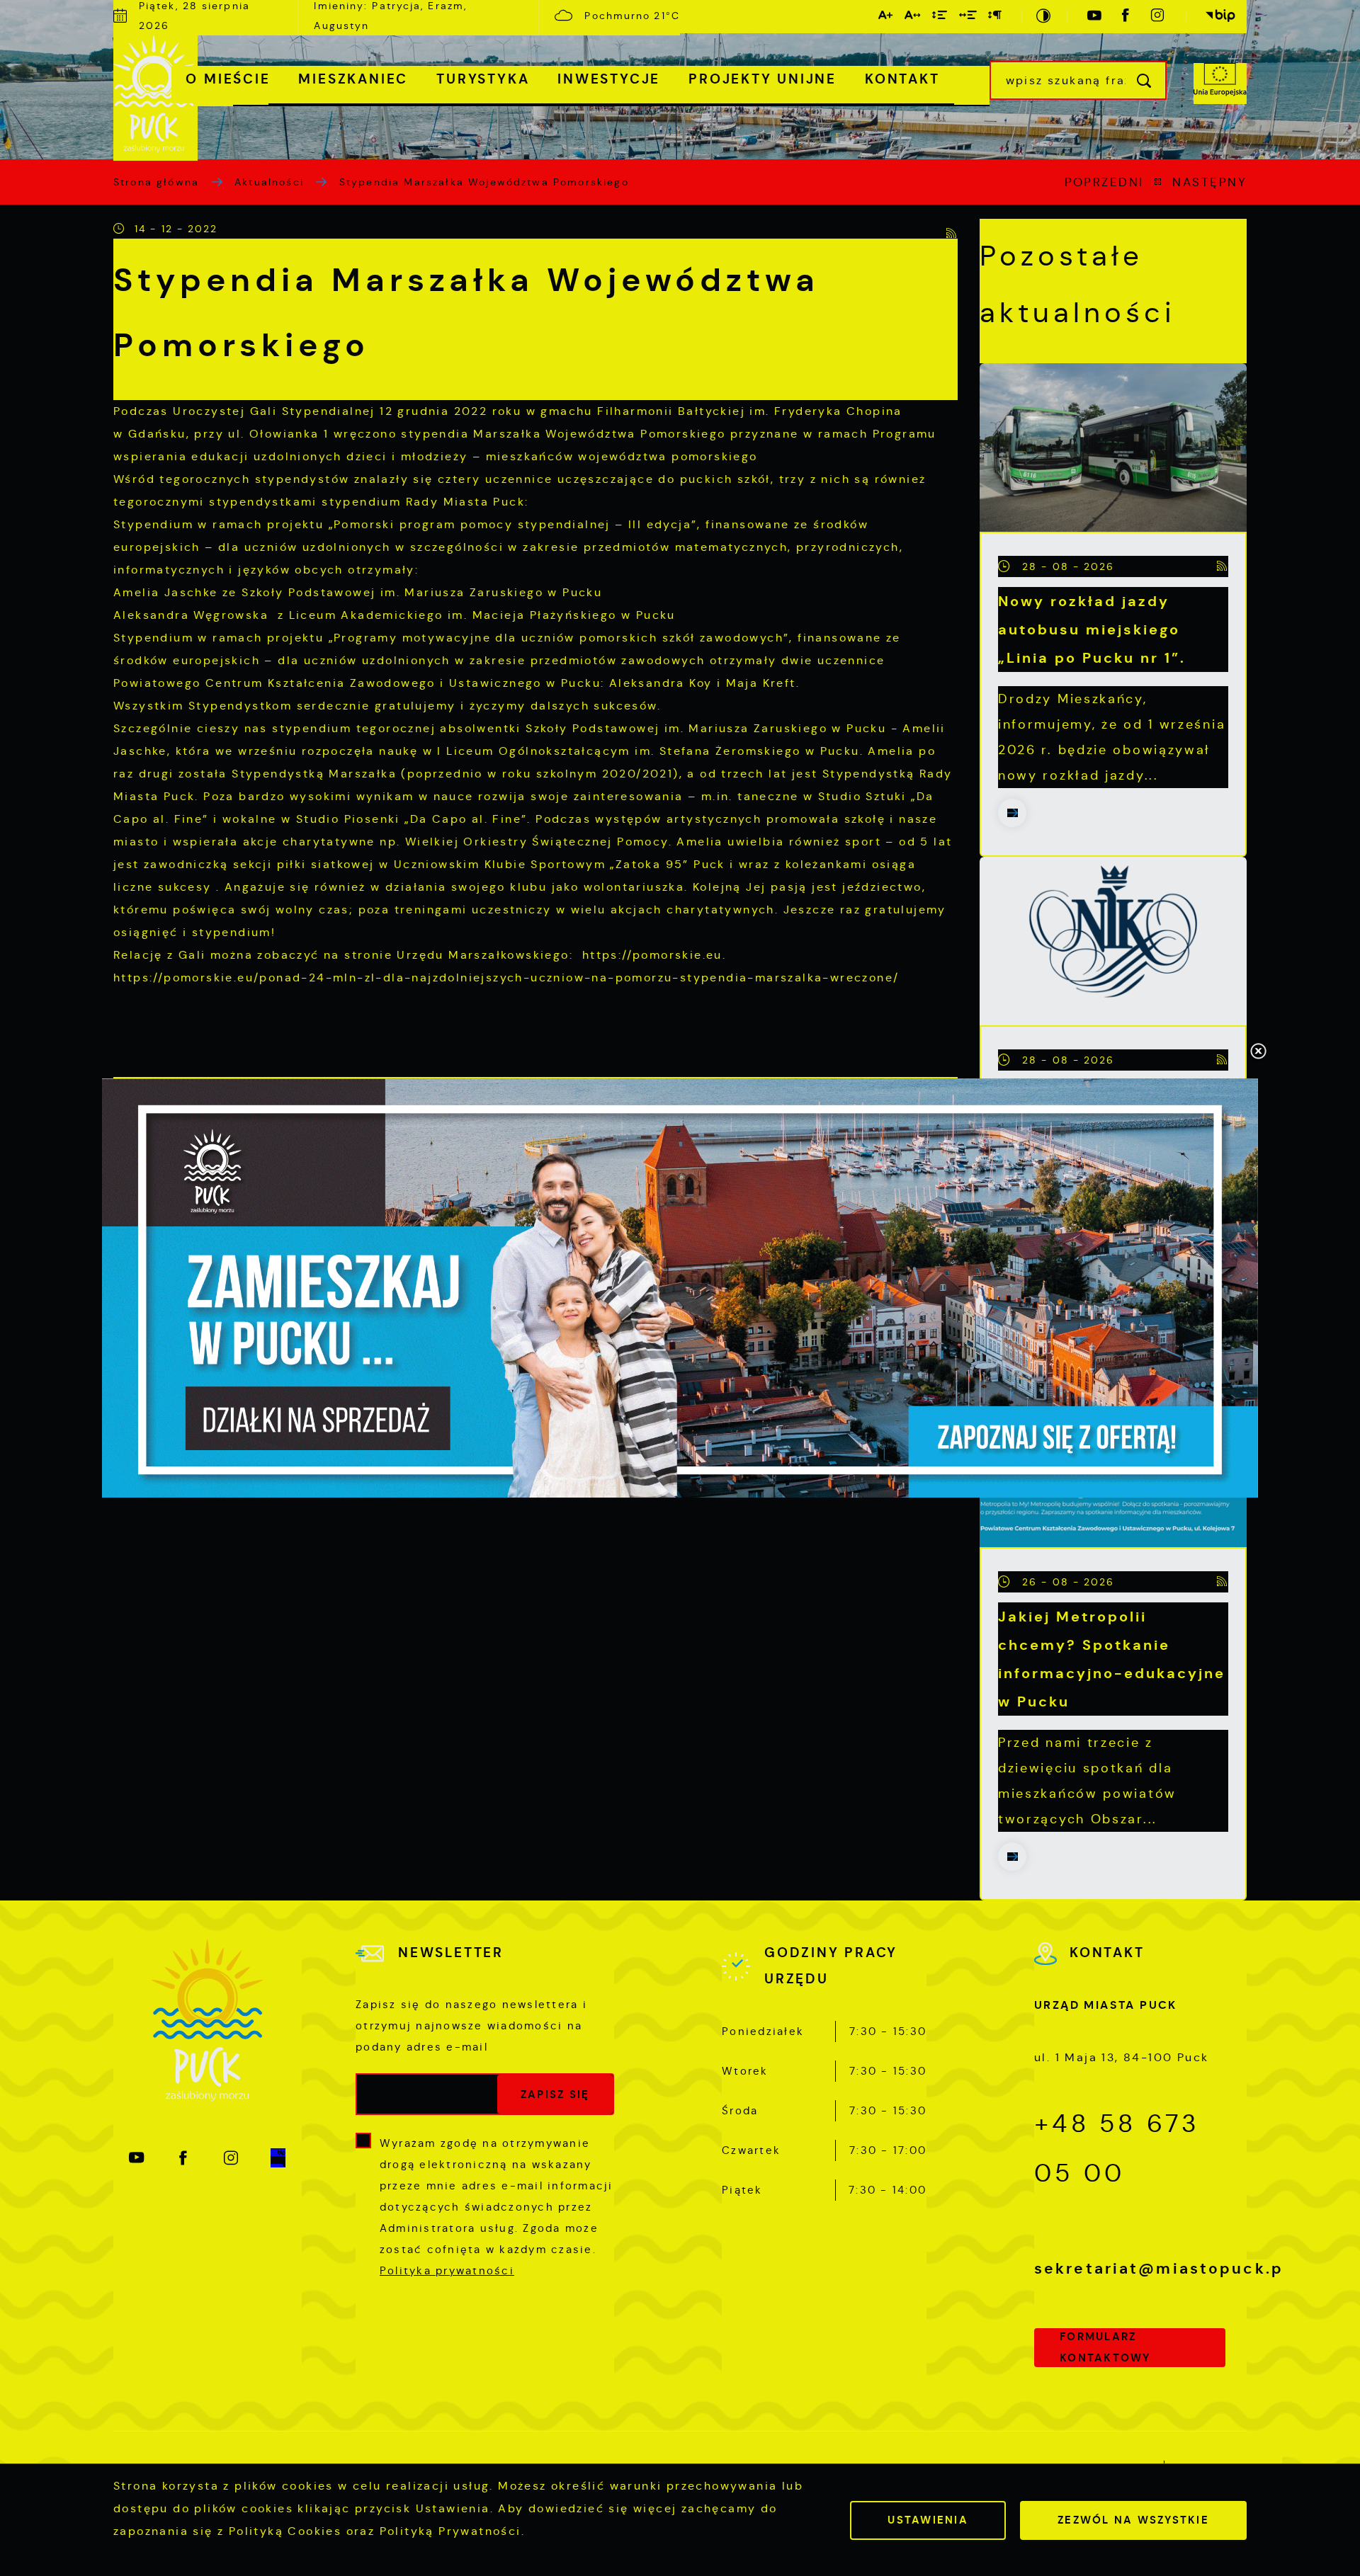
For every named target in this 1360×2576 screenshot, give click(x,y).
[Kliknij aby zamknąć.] (1258, 1052)
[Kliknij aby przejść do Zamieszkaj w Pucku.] (680, 1288)
